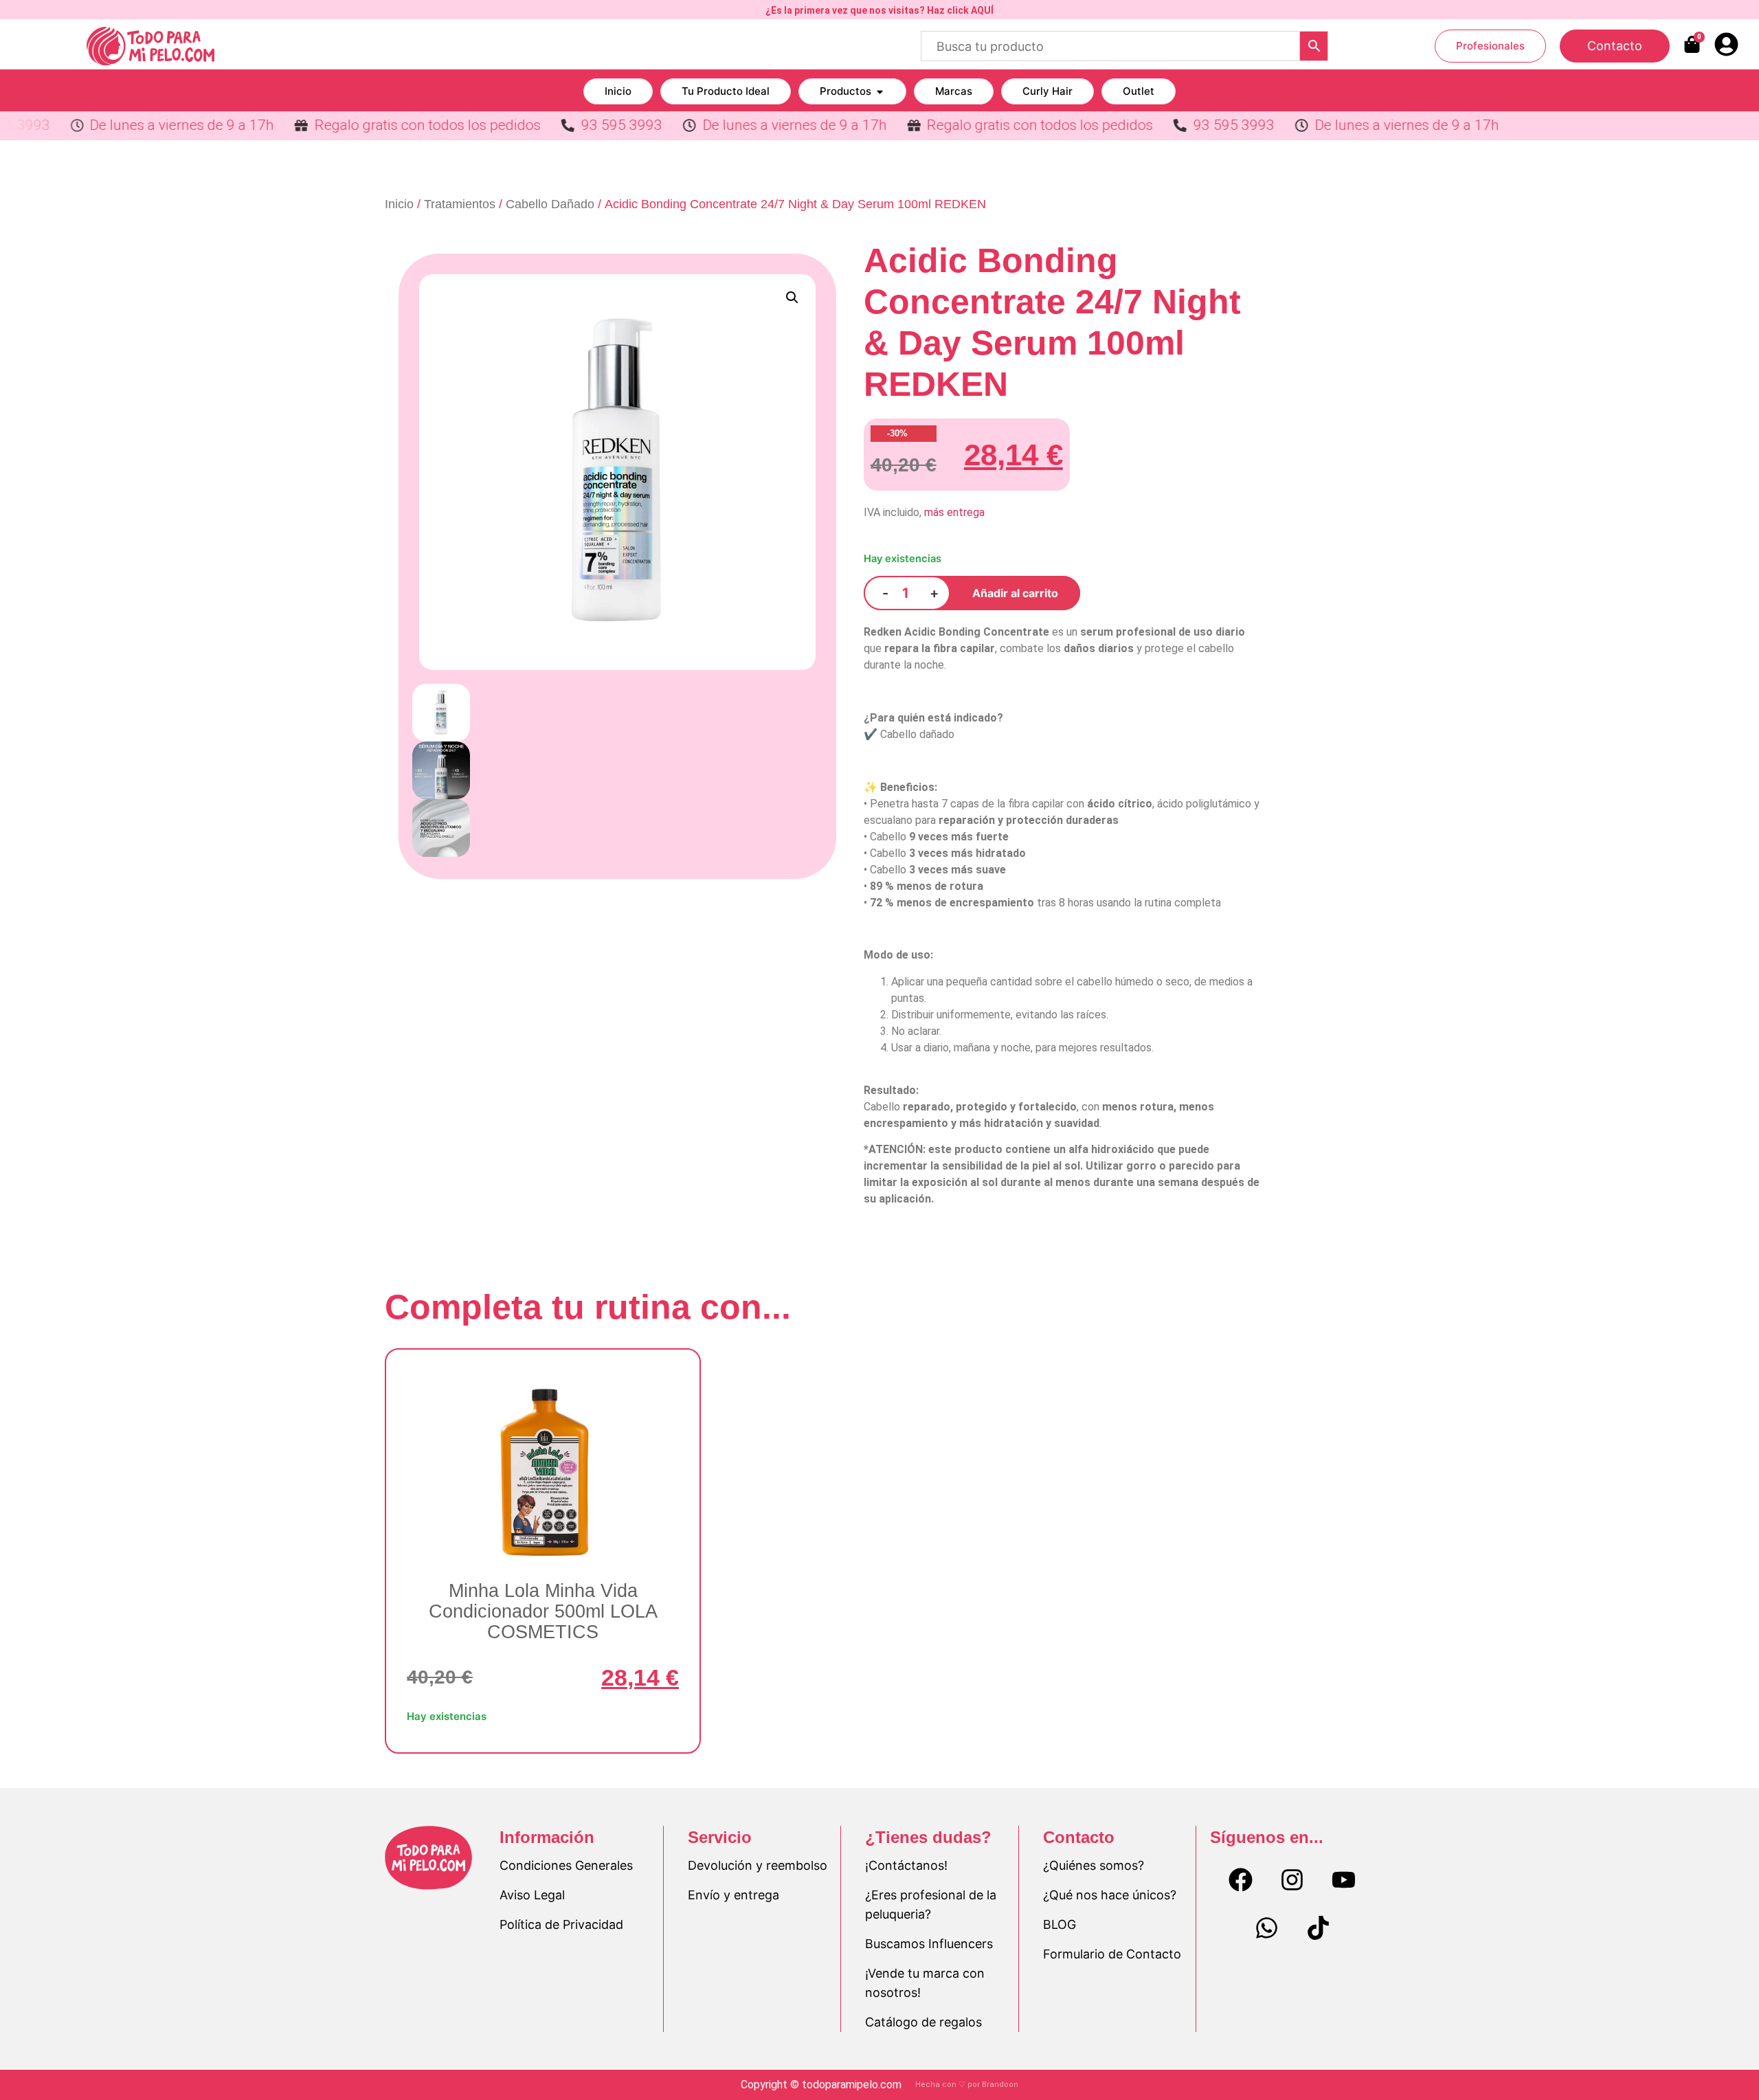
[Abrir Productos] (880, 92)
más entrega (954, 512)
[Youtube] (1344, 1880)
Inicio (399, 204)
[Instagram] (1292, 1880)
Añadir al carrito (1015, 593)
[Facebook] (1241, 1880)
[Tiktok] (1318, 1928)
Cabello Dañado (550, 204)
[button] (792, 298)
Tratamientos (460, 204)
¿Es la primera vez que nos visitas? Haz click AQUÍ (879, 10)
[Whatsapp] (1266, 1928)
